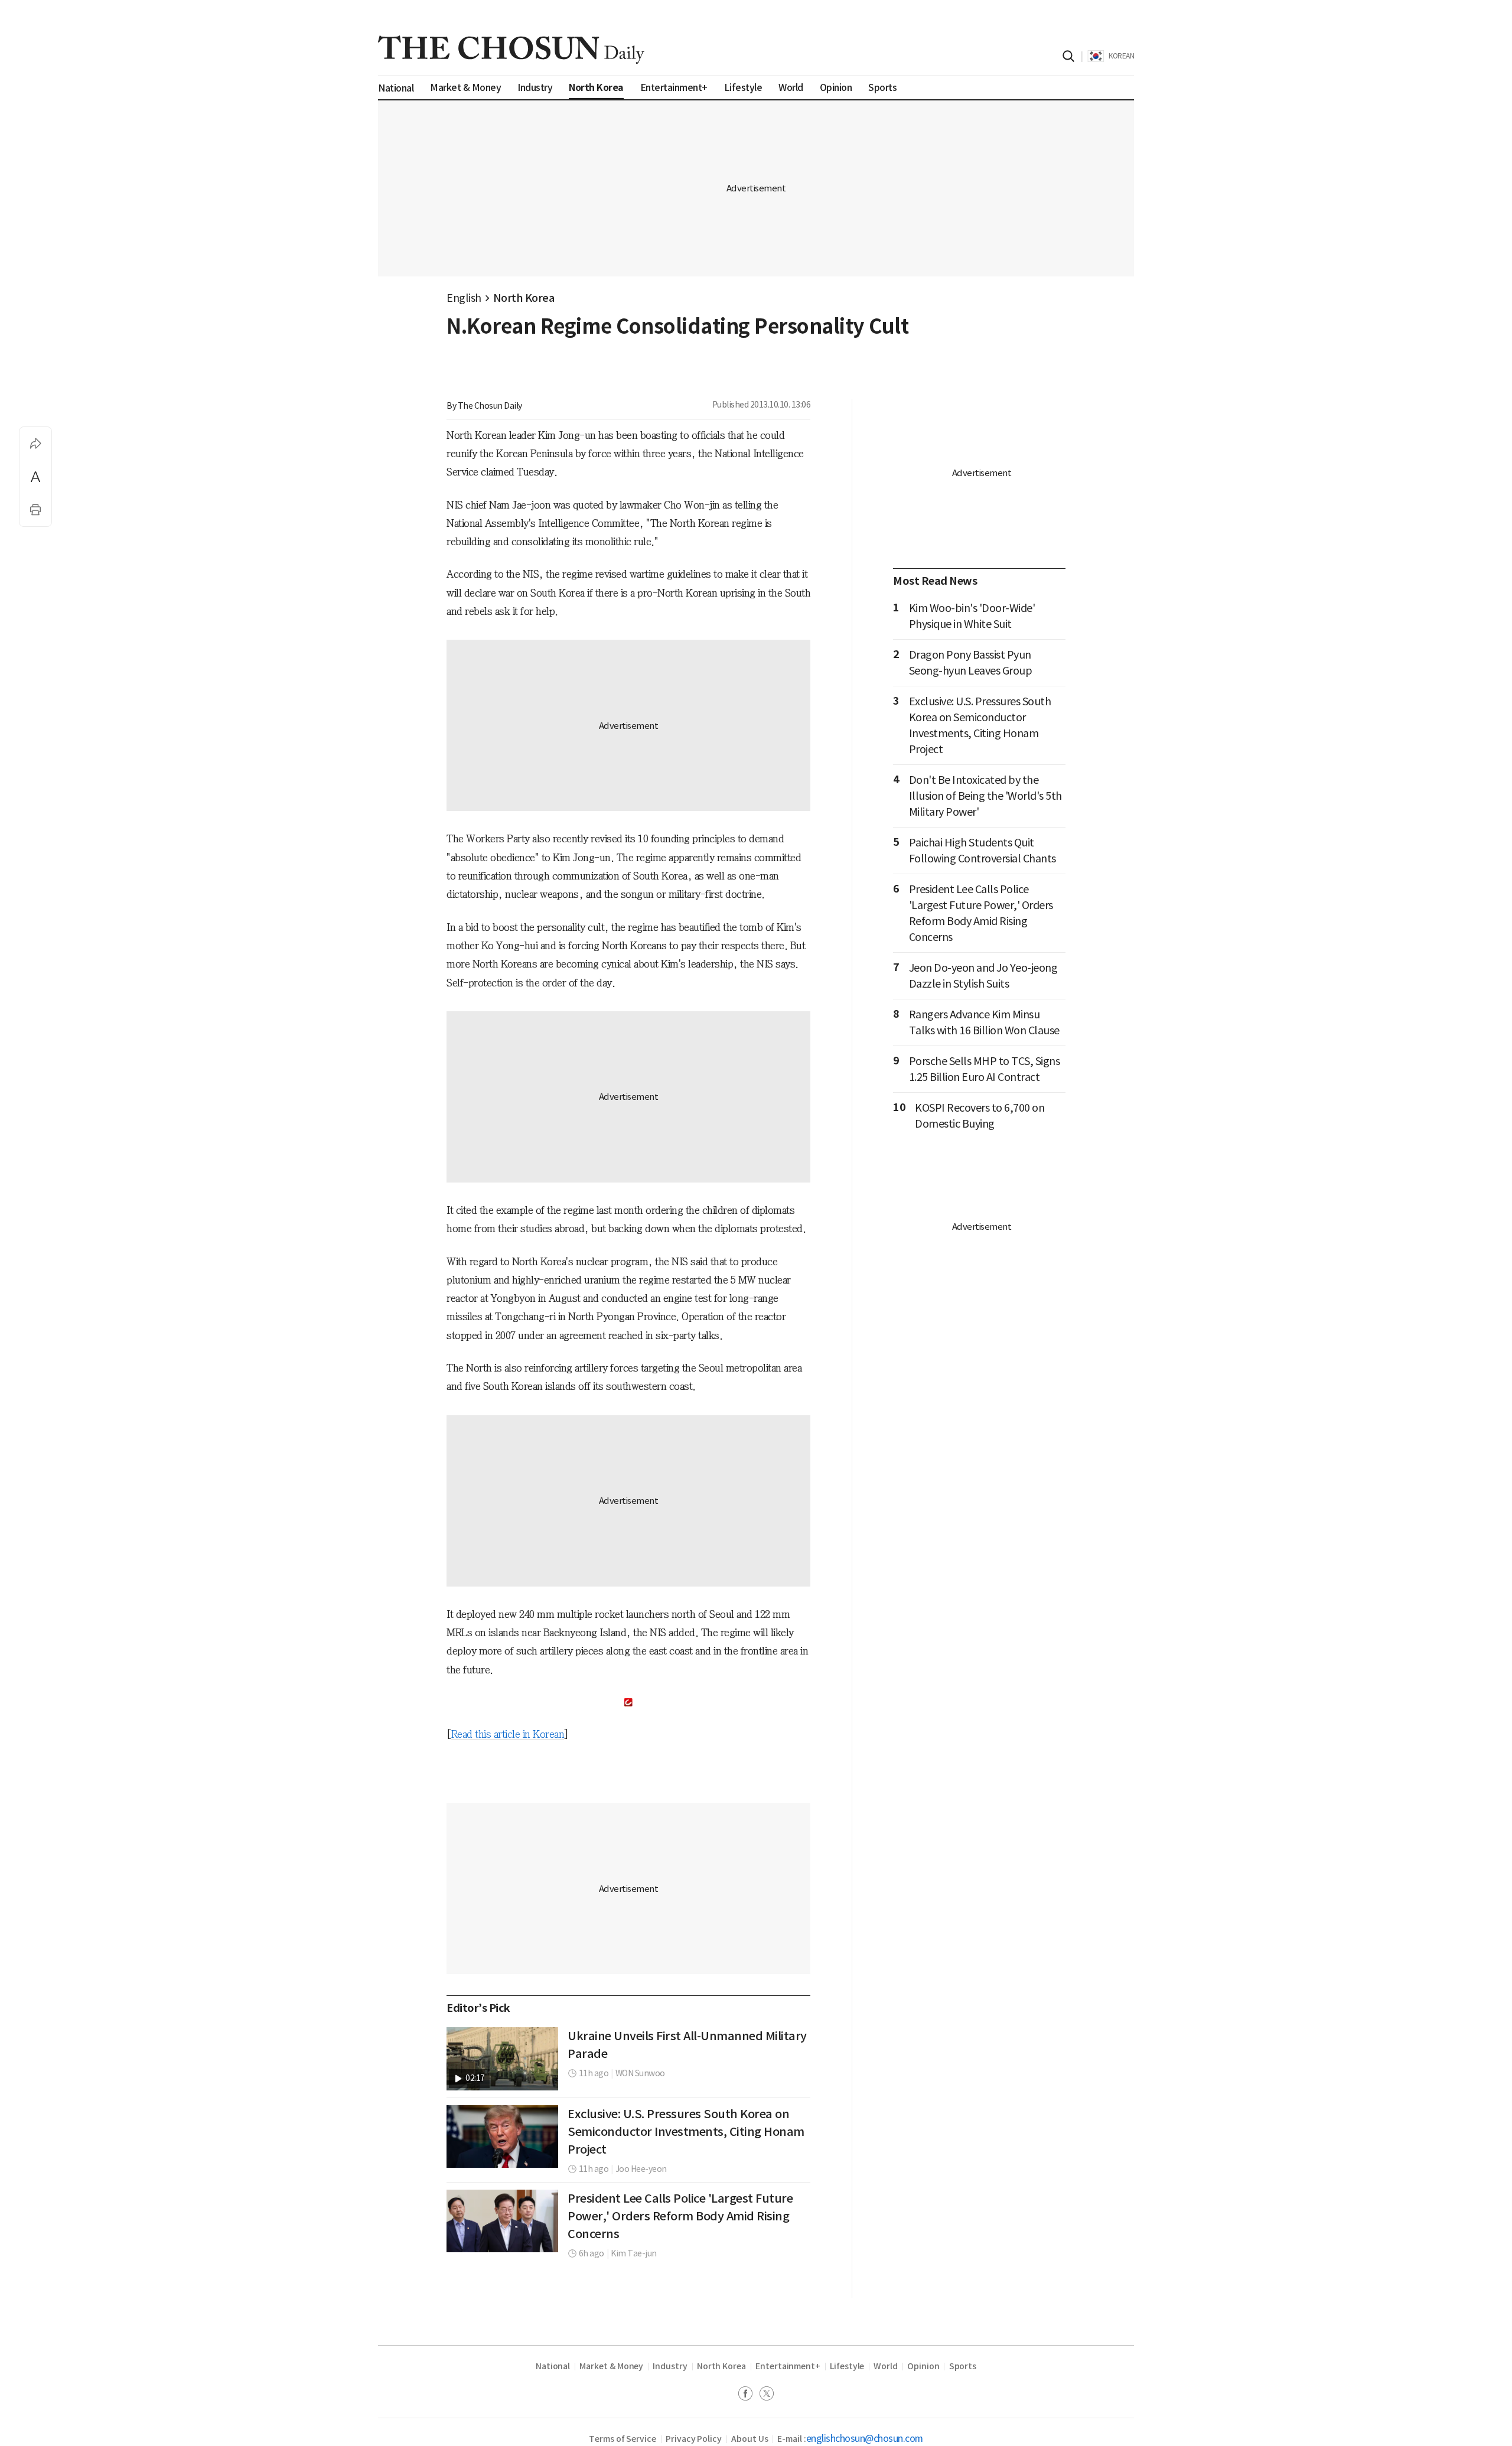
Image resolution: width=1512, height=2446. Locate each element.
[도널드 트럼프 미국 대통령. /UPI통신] (502, 2136)
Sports (963, 2366)
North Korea (524, 298)
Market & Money (611, 2366)
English (464, 298)
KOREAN (1121, 56)
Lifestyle (847, 2366)
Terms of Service (623, 2439)
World (886, 2366)
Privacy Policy (694, 2439)
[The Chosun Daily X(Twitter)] (767, 2395)
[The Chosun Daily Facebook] (749, 2395)
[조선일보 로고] (511, 50)
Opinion (923, 2366)
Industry (670, 2366)
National (553, 2366)
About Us (750, 2439)
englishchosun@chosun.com (865, 2438)
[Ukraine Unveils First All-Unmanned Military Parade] (502, 2059)
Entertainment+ (788, 2366)
